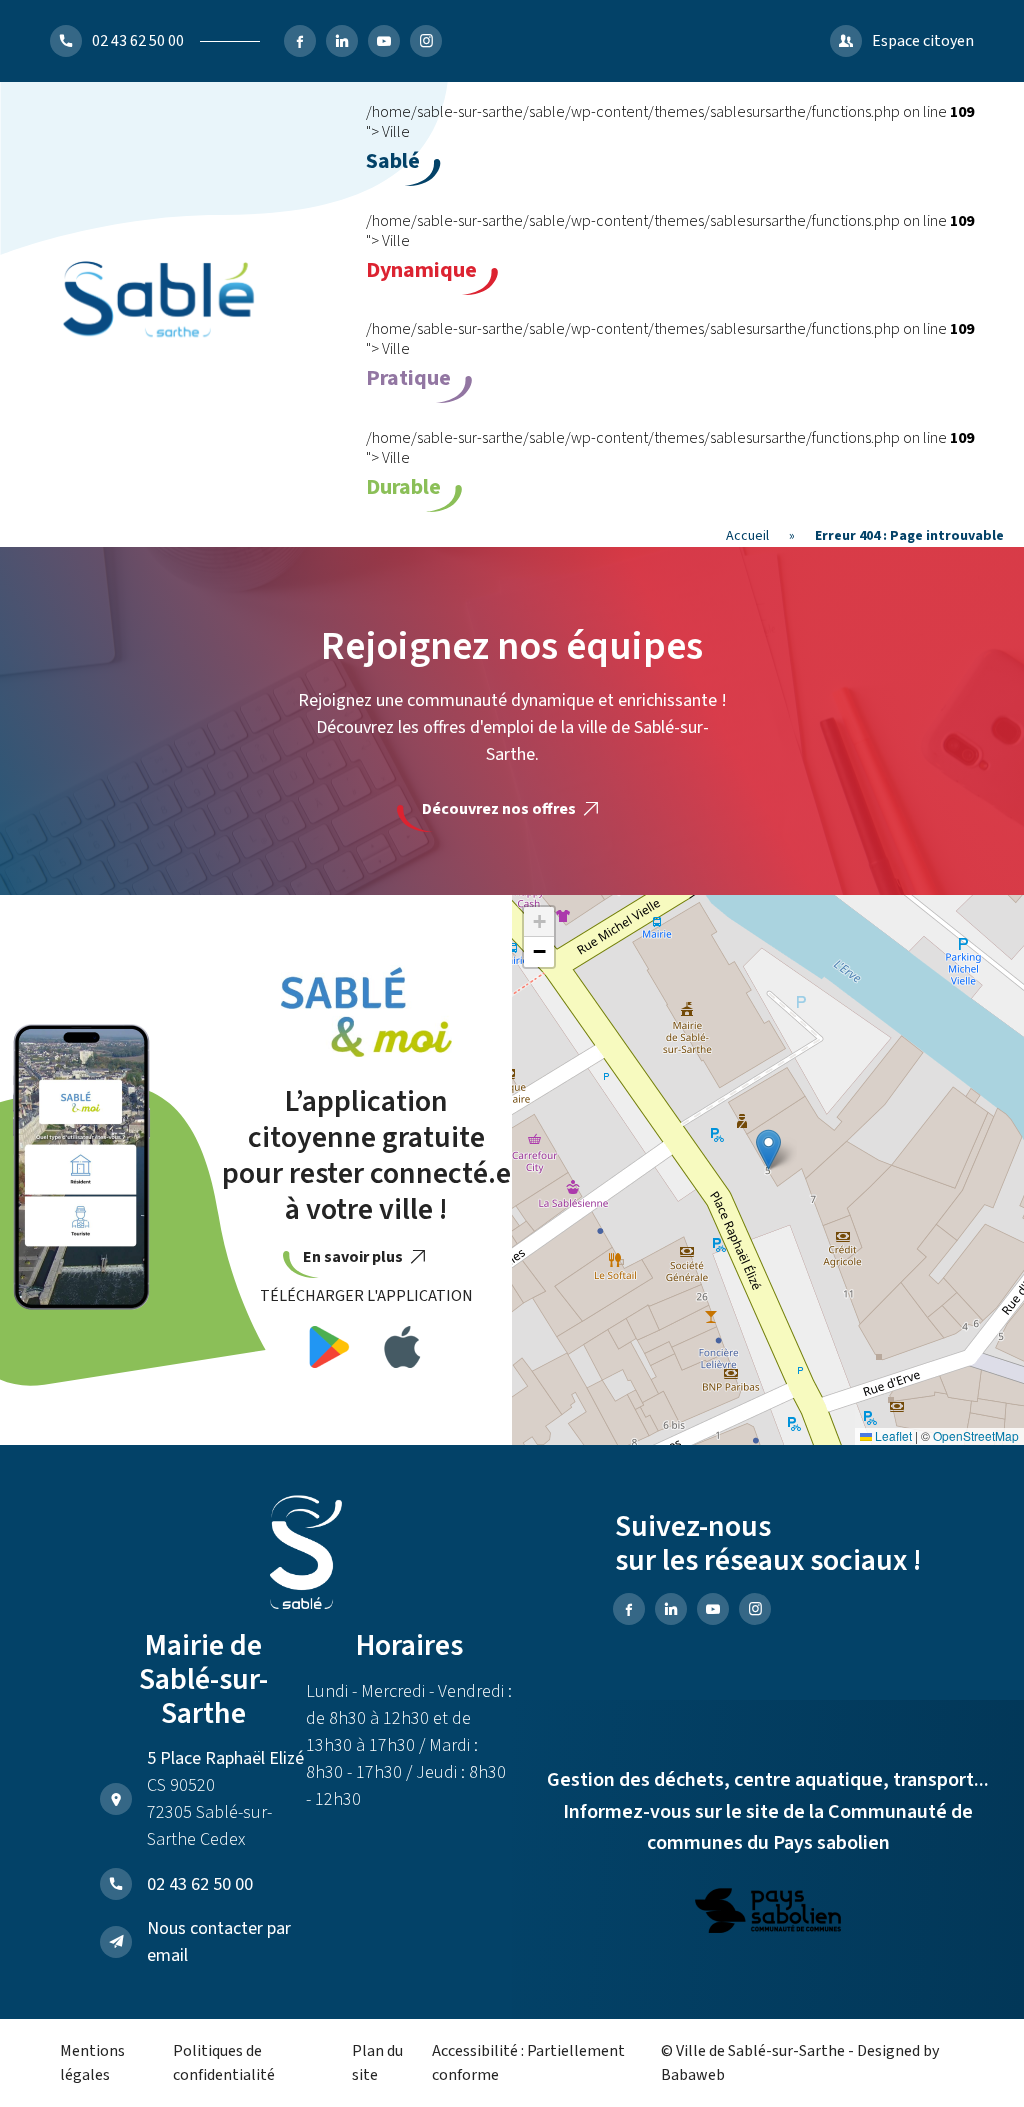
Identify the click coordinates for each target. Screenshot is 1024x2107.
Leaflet (892, 1435)
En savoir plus (354, 1257)
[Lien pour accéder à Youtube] (384, 41)
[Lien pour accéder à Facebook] (300, 41)
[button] (768, 1149)
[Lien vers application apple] (402, 1350)
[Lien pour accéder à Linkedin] (342, 41)
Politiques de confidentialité (224, 2063)
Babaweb (693, 2075)
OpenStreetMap (976, 1435)
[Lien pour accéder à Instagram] (426, 41)
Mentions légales (92, 2063)
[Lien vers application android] (329, 1350)
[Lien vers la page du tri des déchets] (768, 1914)
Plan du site (377, 2063)
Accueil (747, 536)
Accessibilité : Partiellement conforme (528, 2063)
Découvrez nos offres (500, 809)
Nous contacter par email (219, 1942)
